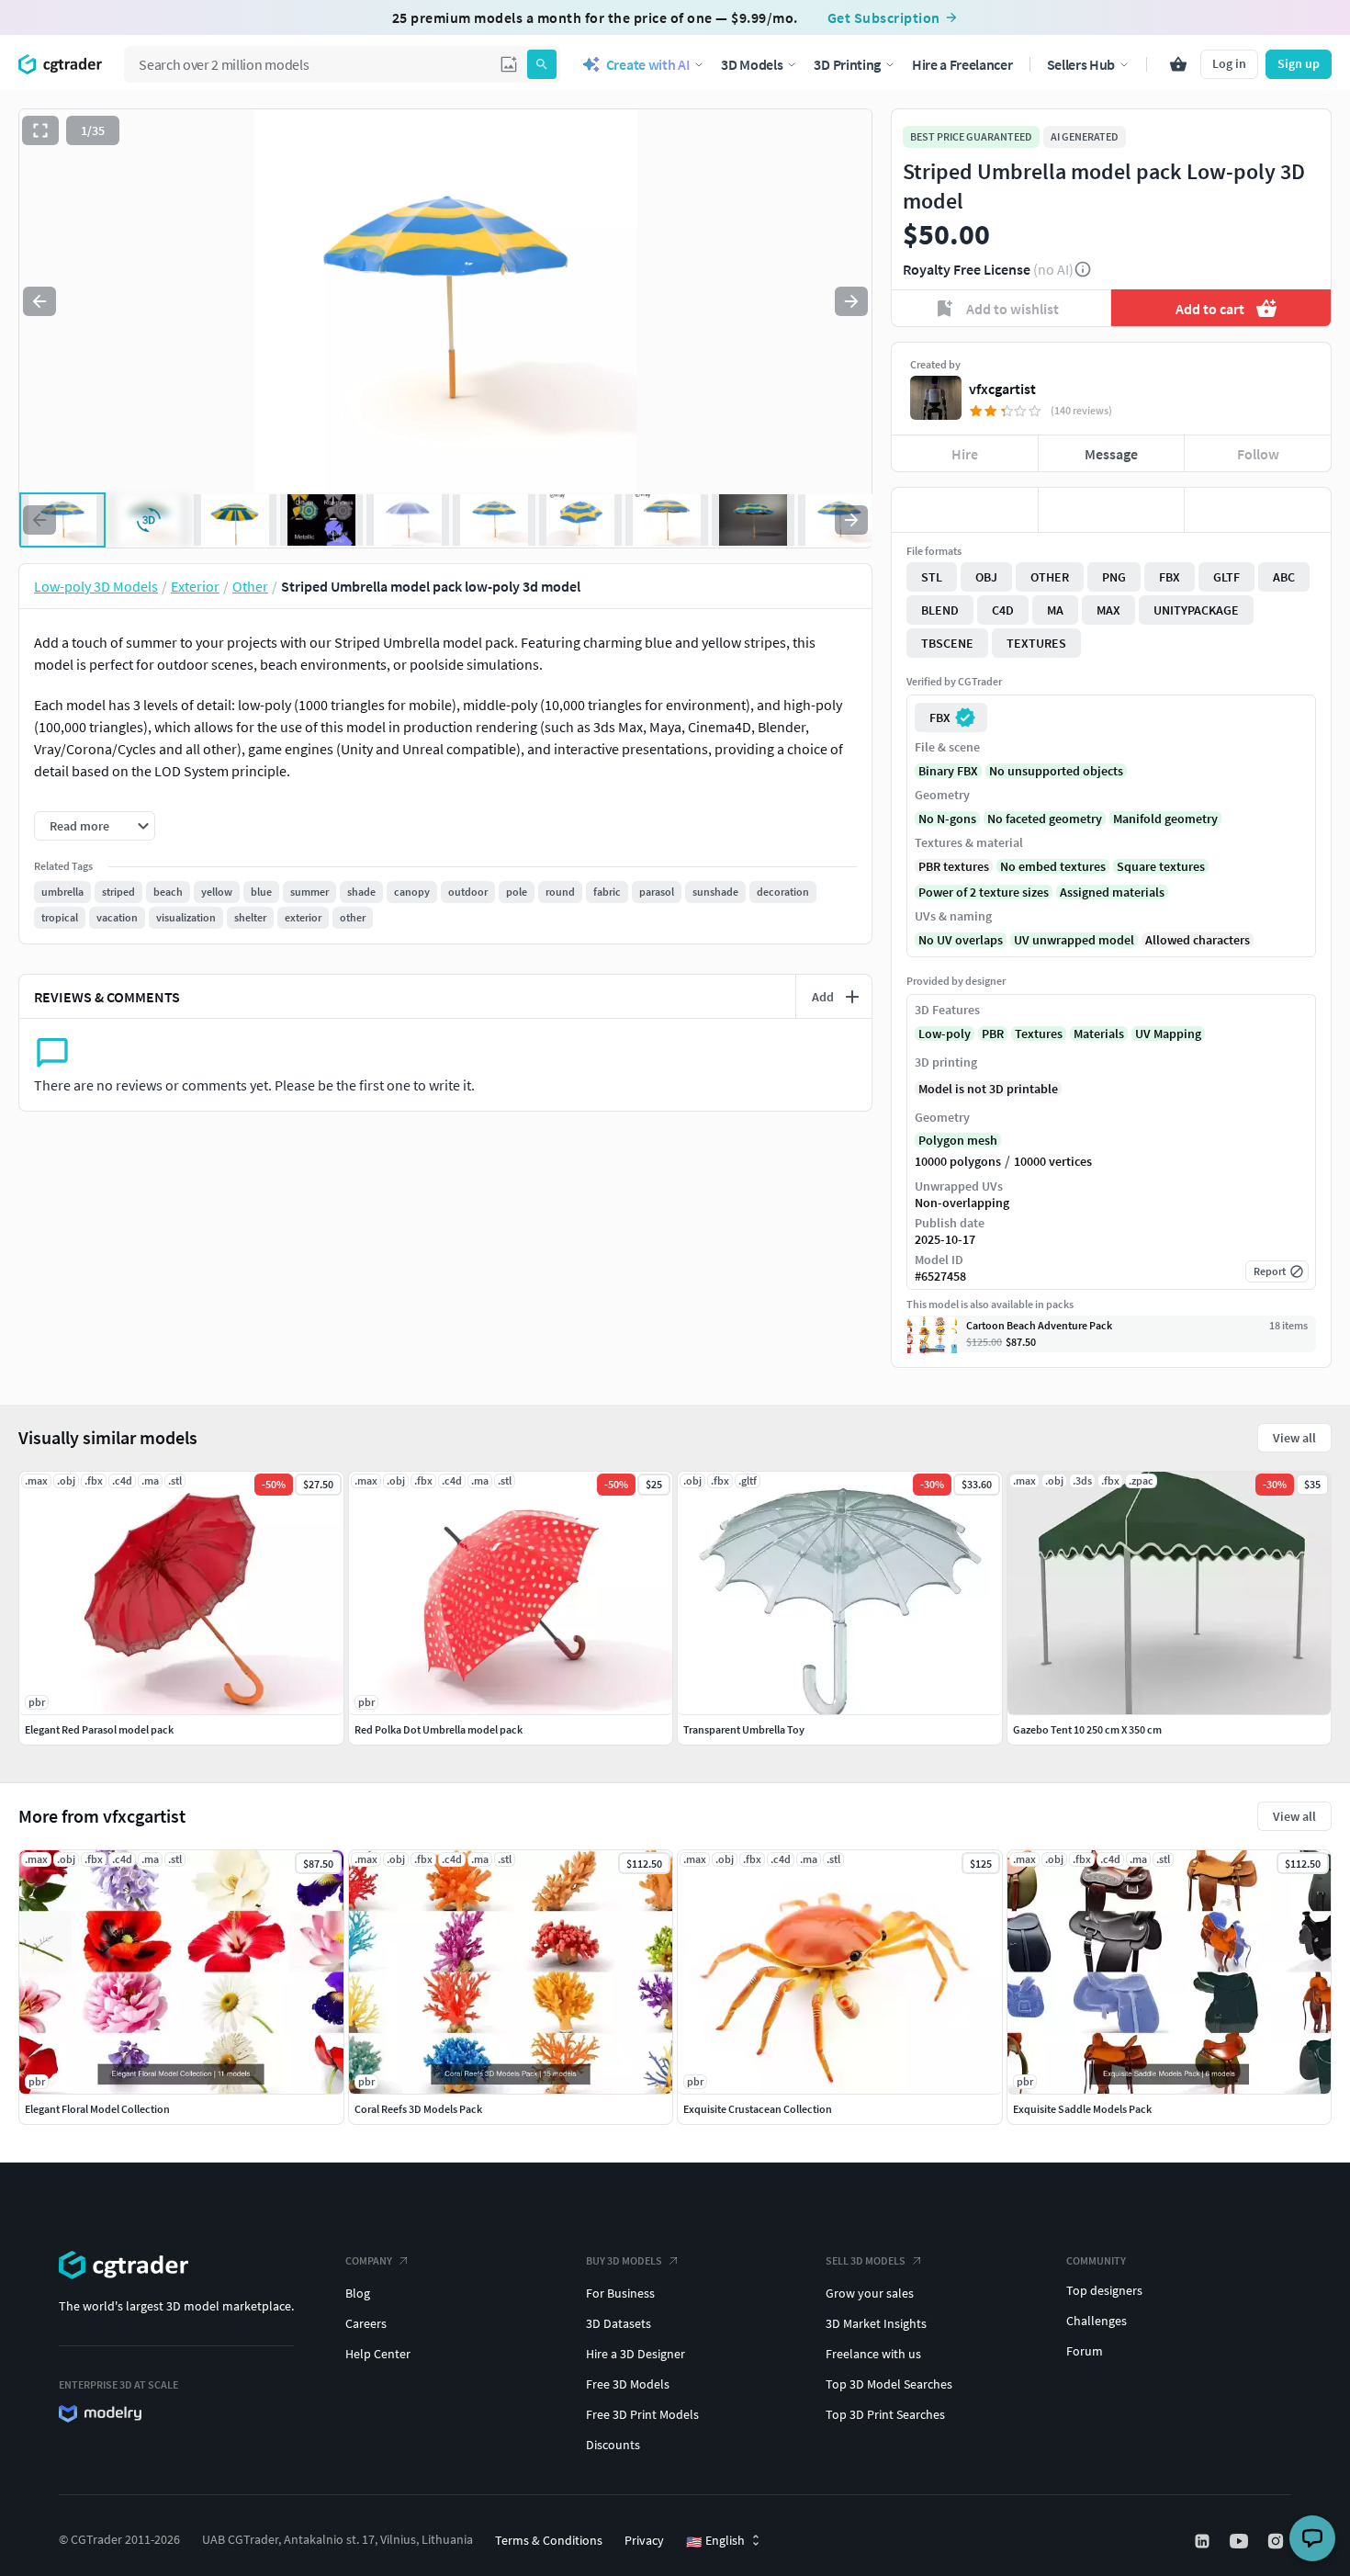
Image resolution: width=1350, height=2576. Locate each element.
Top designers (1104, 2290)
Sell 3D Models (866, 2260)
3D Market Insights (876, 2323)
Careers (366, 2323)
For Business (620, 2293)
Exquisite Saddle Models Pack (1082, 2109)
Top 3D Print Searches (885, 2414)
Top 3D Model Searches (889, 2384)
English (715, 2541)
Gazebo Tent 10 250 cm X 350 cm (1087, 1729)
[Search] (542, 64)
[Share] (1258, 510)
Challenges (1097, 2321)
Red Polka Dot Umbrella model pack (439, 1729)
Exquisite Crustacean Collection (758, 2109)
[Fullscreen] (40, 130)
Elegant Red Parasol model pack (99, 1729)
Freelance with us (873, 2354)
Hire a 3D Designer (636, 2354)
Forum (1085, 2351)
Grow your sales (870, 2293)
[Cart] (1178, 64)
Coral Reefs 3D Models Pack (418, 2109)
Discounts (613, 2445)
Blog (358, 2293)
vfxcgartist (1002, 389)
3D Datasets (619, 2323)
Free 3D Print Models (642, 2414)
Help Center (378, 2354)
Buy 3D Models (624, 2260)
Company (369, 2260)
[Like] (965, 510)
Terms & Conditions (549, 2540)
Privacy (644, 2540)
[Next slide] (851, 301)
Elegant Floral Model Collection (97, 2109)
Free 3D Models (628, 2384)
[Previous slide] (39, 301)
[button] (509, 64)
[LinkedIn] (1204, 2541)
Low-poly (945, 1034)
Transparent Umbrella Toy (744, 1729)
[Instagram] (1277, 2541)
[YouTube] (1241, 2541)
